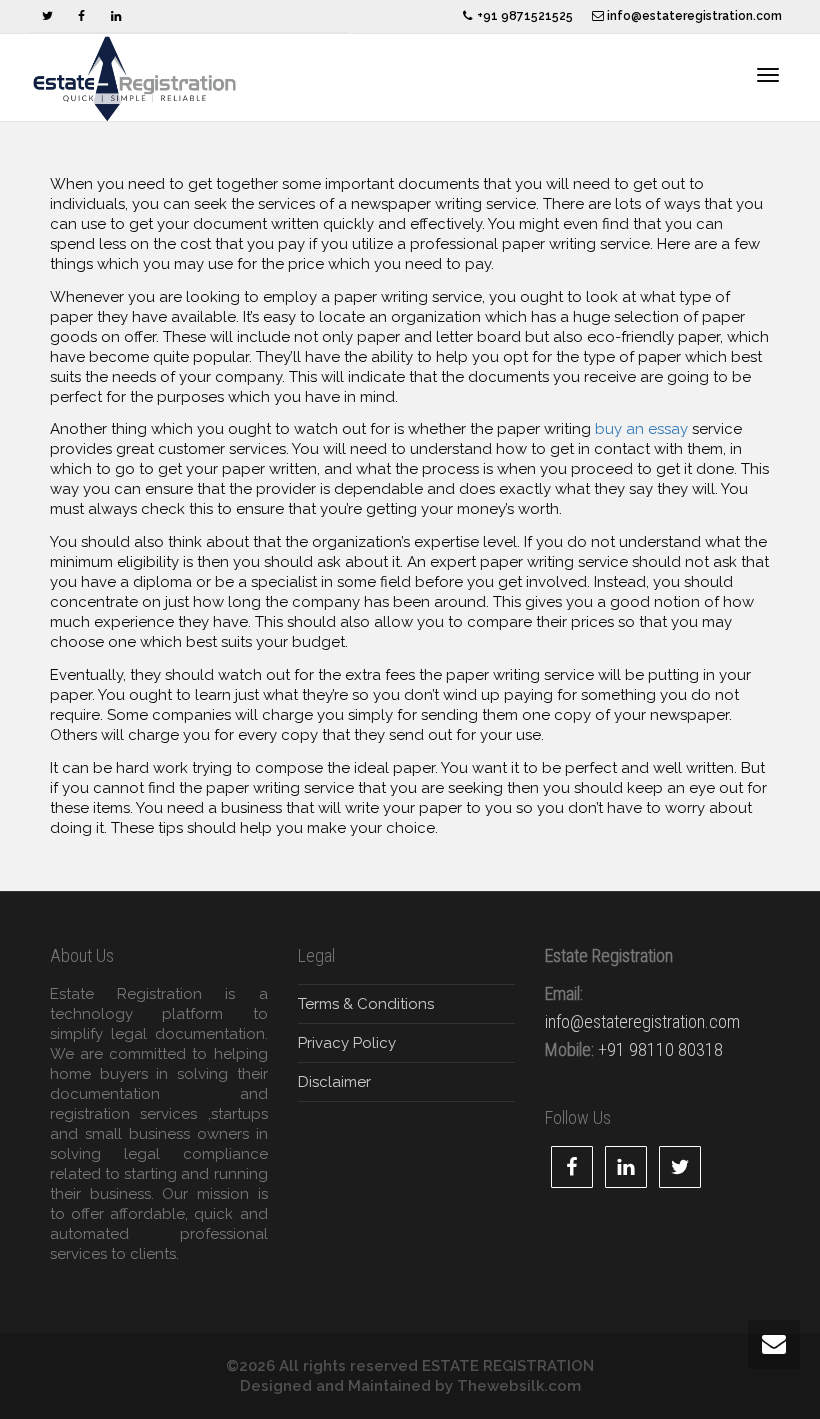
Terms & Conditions (366, 1004)
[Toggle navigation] (768, 75)
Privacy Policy (347, 1043)
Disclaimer (334, 1082)
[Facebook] (81, 16)
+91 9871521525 (523, 16)
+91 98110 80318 (660, 1049)
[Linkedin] (115, 16)
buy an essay (641, 429)
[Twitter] (47, 16)
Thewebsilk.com (519, 1386)
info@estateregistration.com (693, 16)
